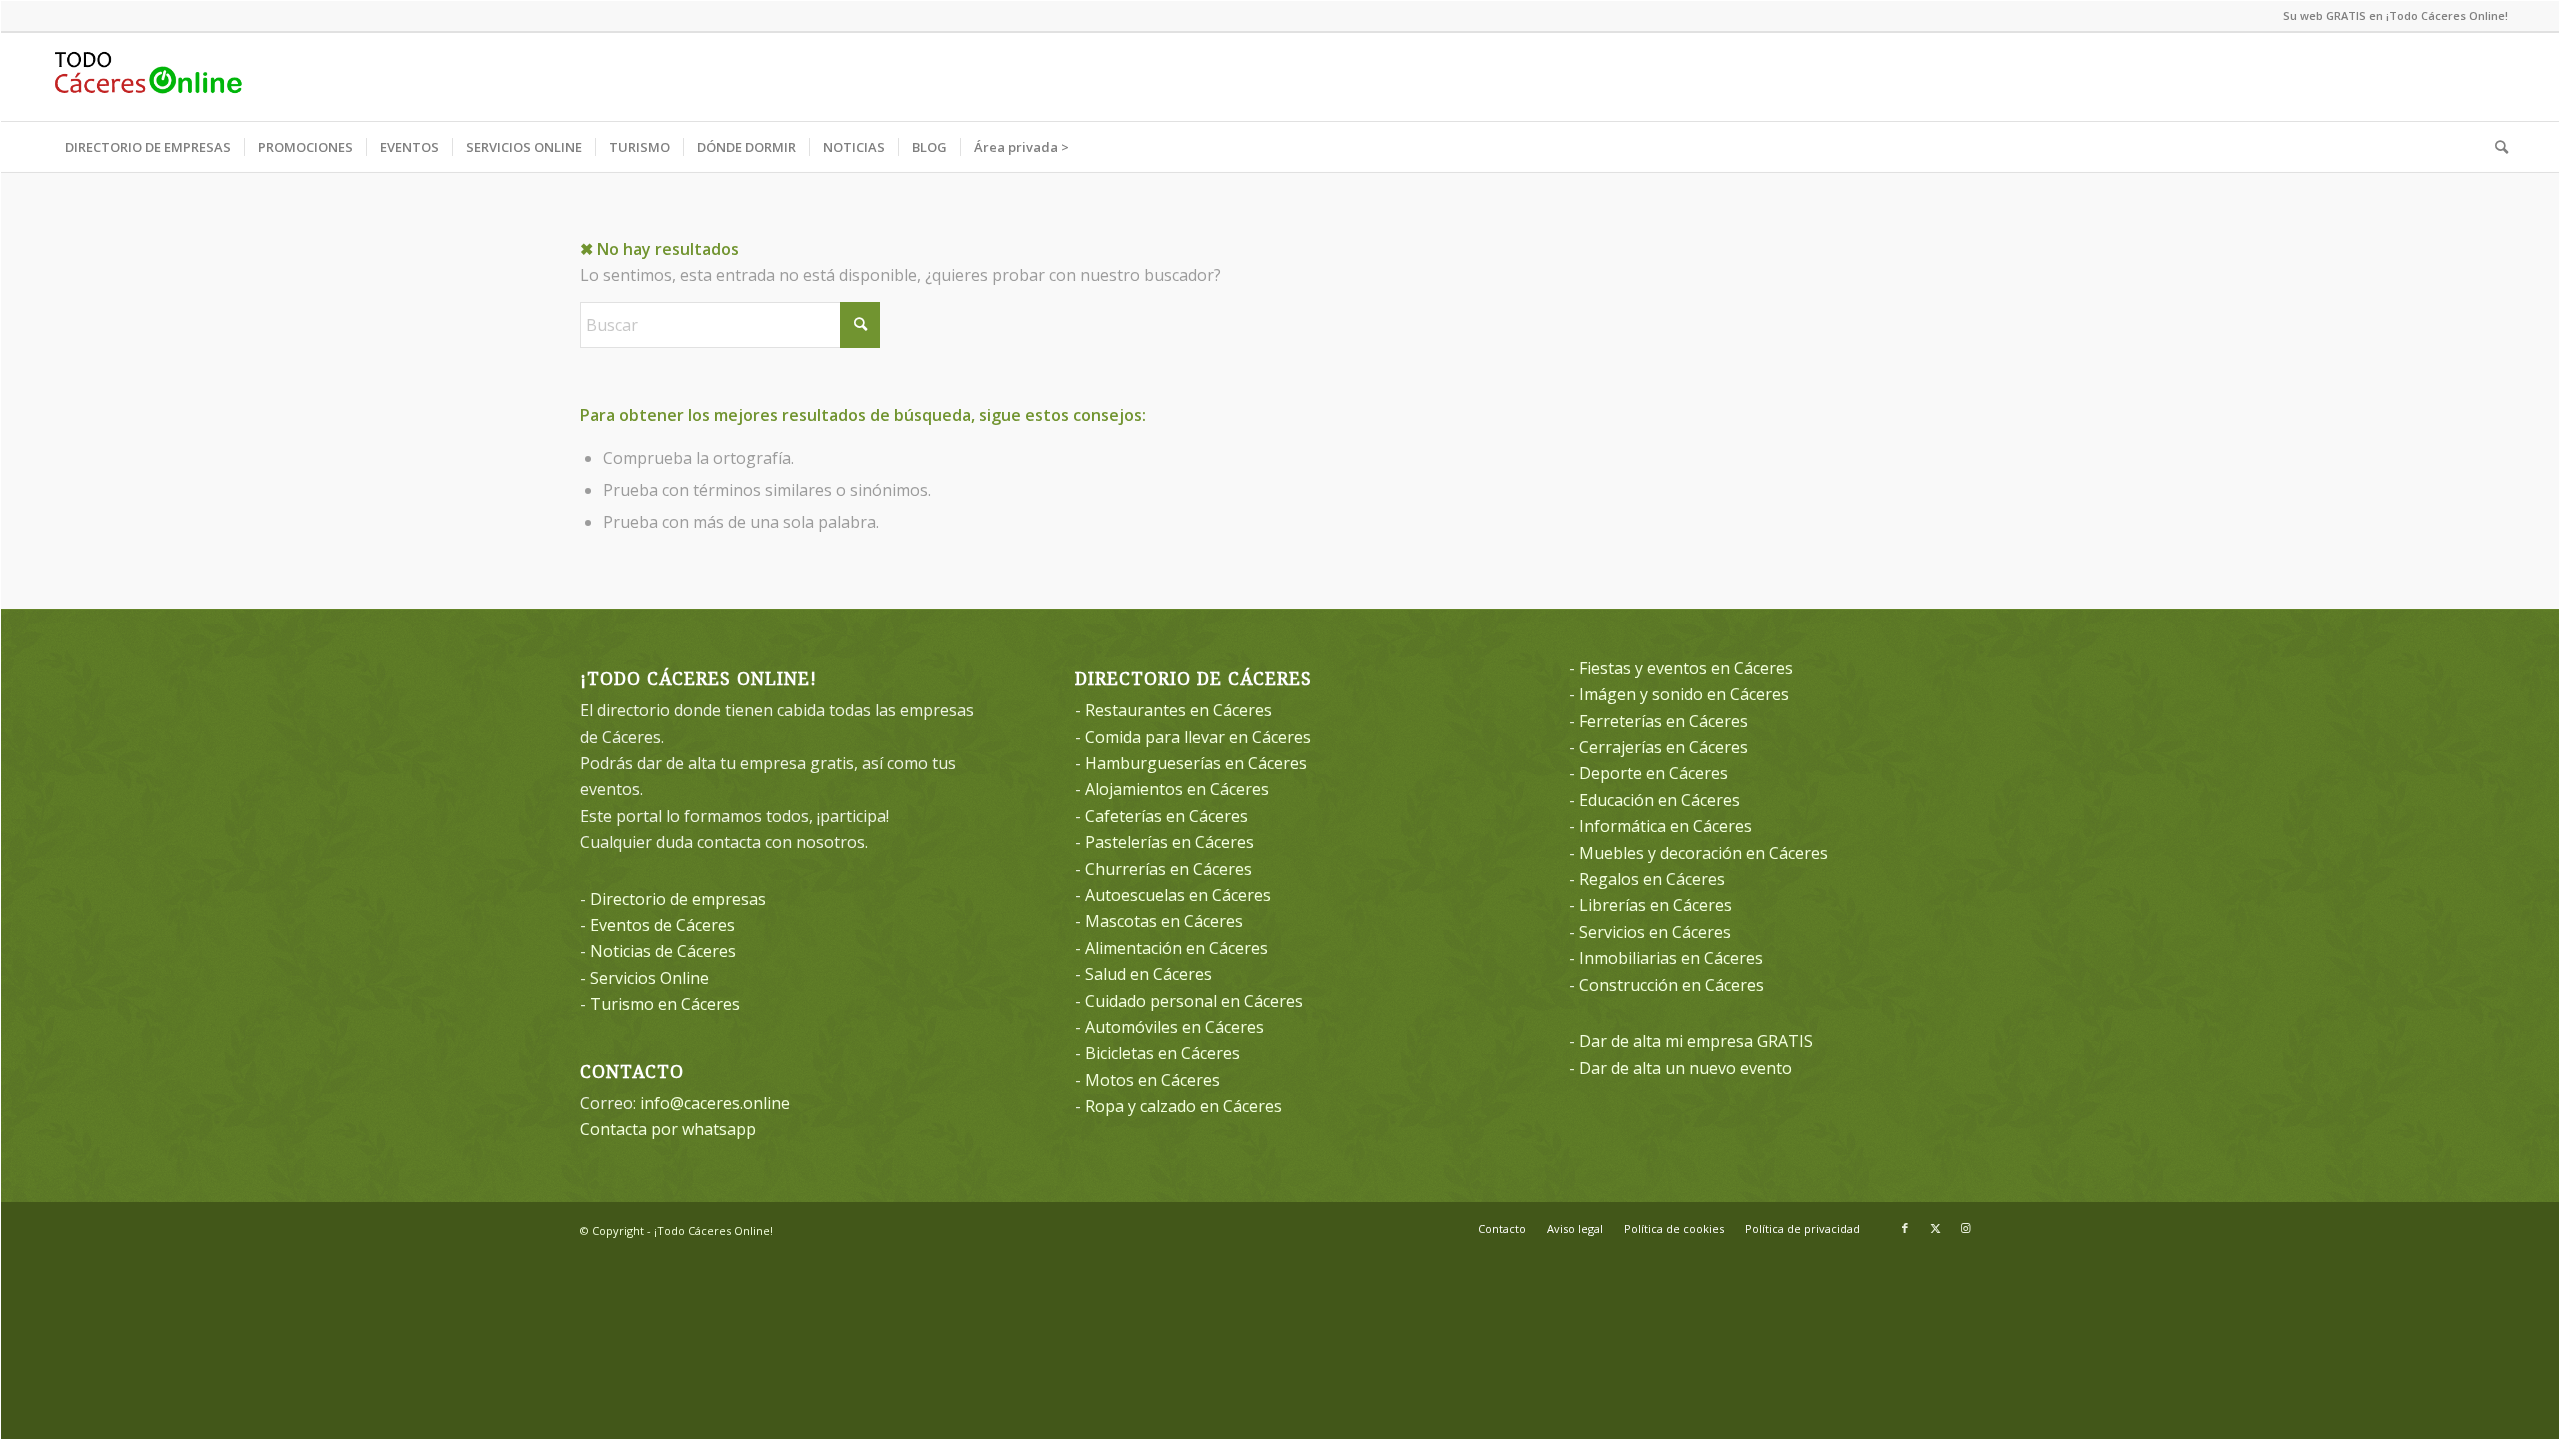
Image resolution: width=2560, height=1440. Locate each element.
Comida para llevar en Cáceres (1198, 737)
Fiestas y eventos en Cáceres (1686, 668)
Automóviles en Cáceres (1174, 1027)
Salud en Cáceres (1148, 974)
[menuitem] (148, 147)
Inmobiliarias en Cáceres (1671, 958)
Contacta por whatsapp (668, 1129)
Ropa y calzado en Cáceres (1183, 1106)
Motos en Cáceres (1152, 1080)
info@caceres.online (715, 1103)
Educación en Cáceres (1659, 800)
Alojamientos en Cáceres (1177, 789)
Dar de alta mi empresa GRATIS (1696, 1041)
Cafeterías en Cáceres (1166, 816)
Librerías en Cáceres (1655, 905)
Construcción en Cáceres (1671, 985)
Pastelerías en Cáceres (1169, 842)
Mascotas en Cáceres (1164, 921)
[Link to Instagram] (1965, 1228)
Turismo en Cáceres (665, 1004)
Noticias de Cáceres (663, 951)
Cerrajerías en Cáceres (1663, 747)
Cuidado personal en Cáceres (1194, 1001)
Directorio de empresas (678, 899)
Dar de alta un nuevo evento (1685, 1068)
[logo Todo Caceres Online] (148, 77)
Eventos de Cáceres (662, 925)
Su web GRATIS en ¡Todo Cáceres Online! (2395, 15)
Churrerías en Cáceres (1168, 869)
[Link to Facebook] (1905, 1228)
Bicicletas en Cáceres (1162, 1053)
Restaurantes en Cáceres (1178, 710)
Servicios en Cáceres (1655, 932)
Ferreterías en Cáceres (1663, 721)
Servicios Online (649, 978)
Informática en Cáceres (1665, 826)
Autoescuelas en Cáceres (1178, 895)
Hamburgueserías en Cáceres (1196, 763)
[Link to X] (1935, 1228)
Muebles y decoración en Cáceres (1703, 853)
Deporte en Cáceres (1653, 773)
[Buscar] (2495, 147)
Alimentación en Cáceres (1176, 948)
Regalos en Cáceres (1652, 879)
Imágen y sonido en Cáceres (1684, 694)
